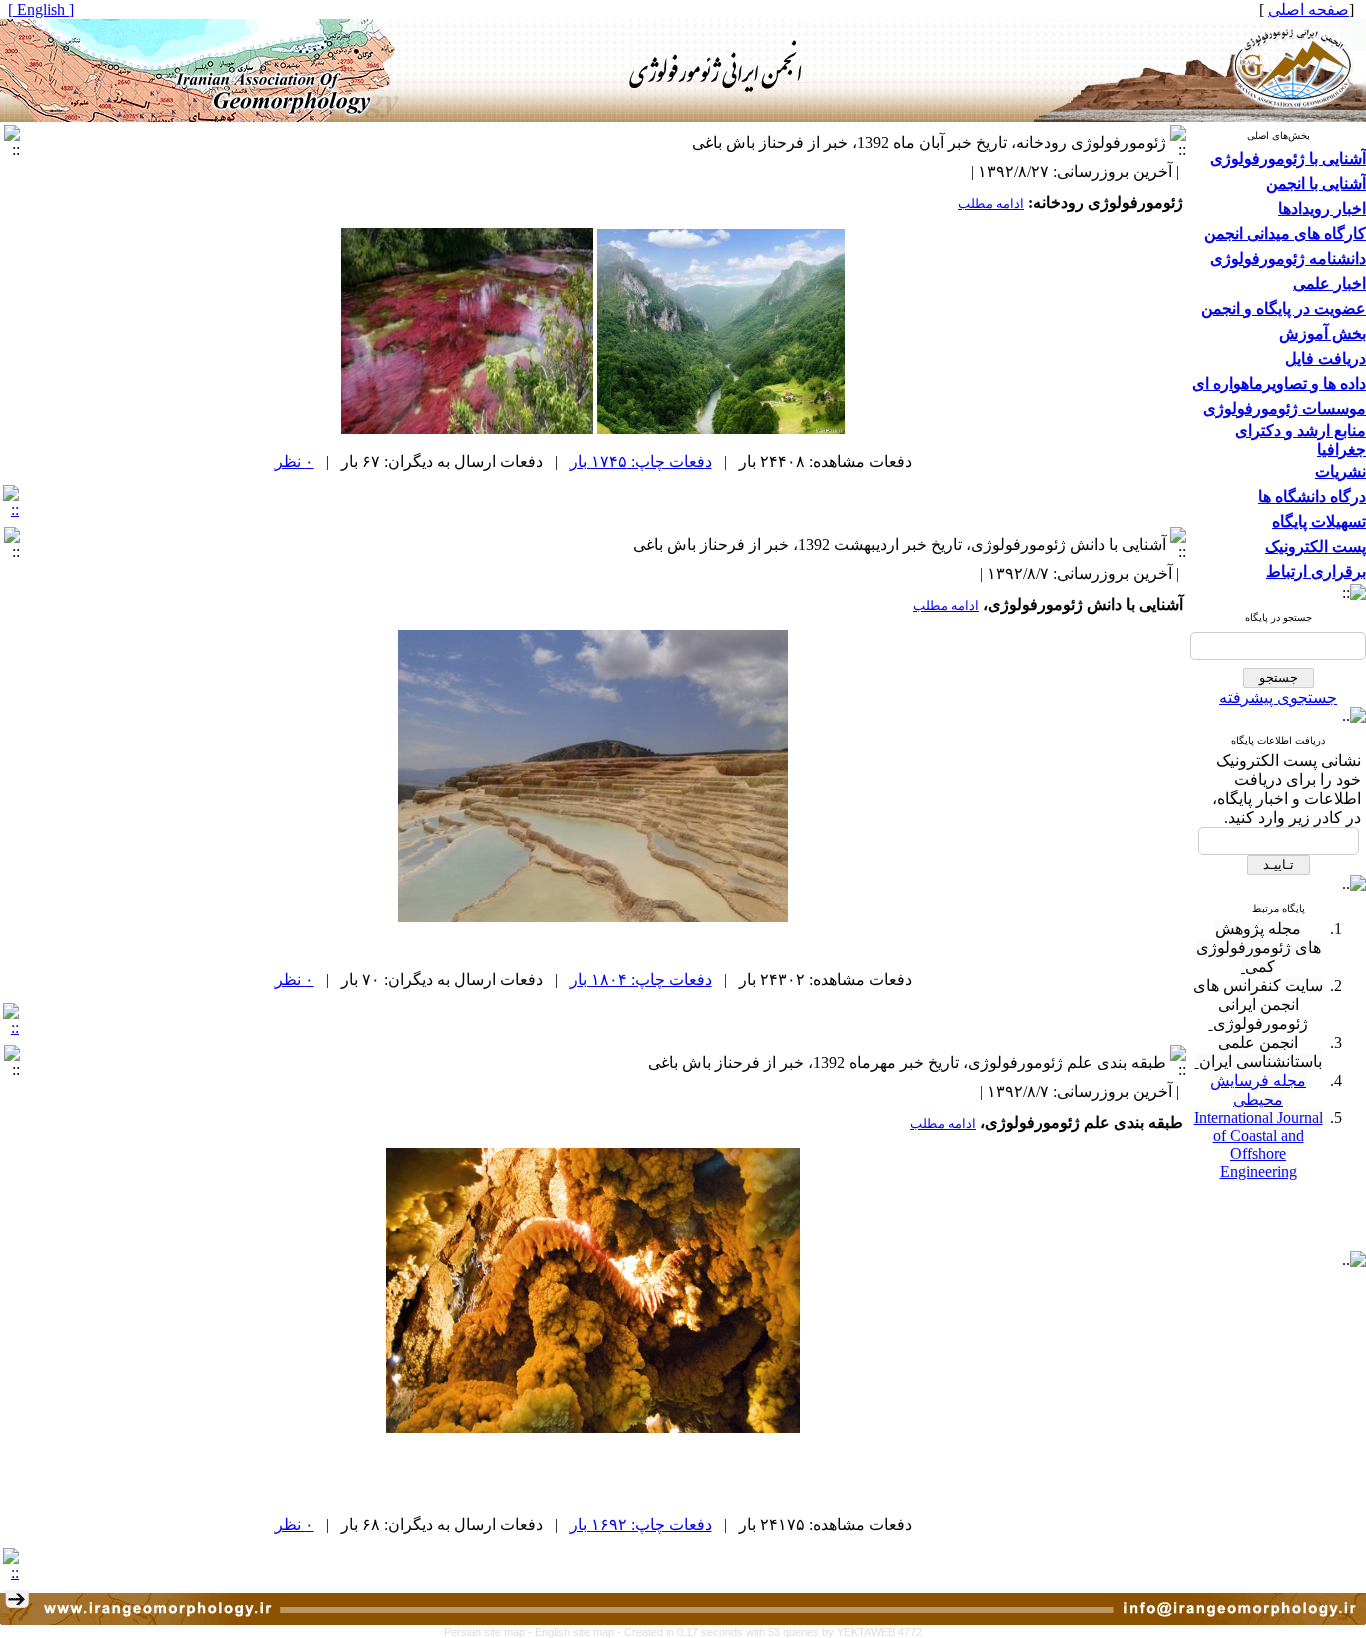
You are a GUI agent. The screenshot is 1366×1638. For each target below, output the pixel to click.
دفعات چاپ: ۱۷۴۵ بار (641, 461)
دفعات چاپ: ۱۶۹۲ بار (641, 1524)
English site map (576, 1632)
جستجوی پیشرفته (1278, 697)
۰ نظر (294, 461)
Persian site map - (489, 1632)
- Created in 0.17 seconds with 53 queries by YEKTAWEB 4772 (769, 1632)
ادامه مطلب (991, 203)
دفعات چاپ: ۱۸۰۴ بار (641, 979)
